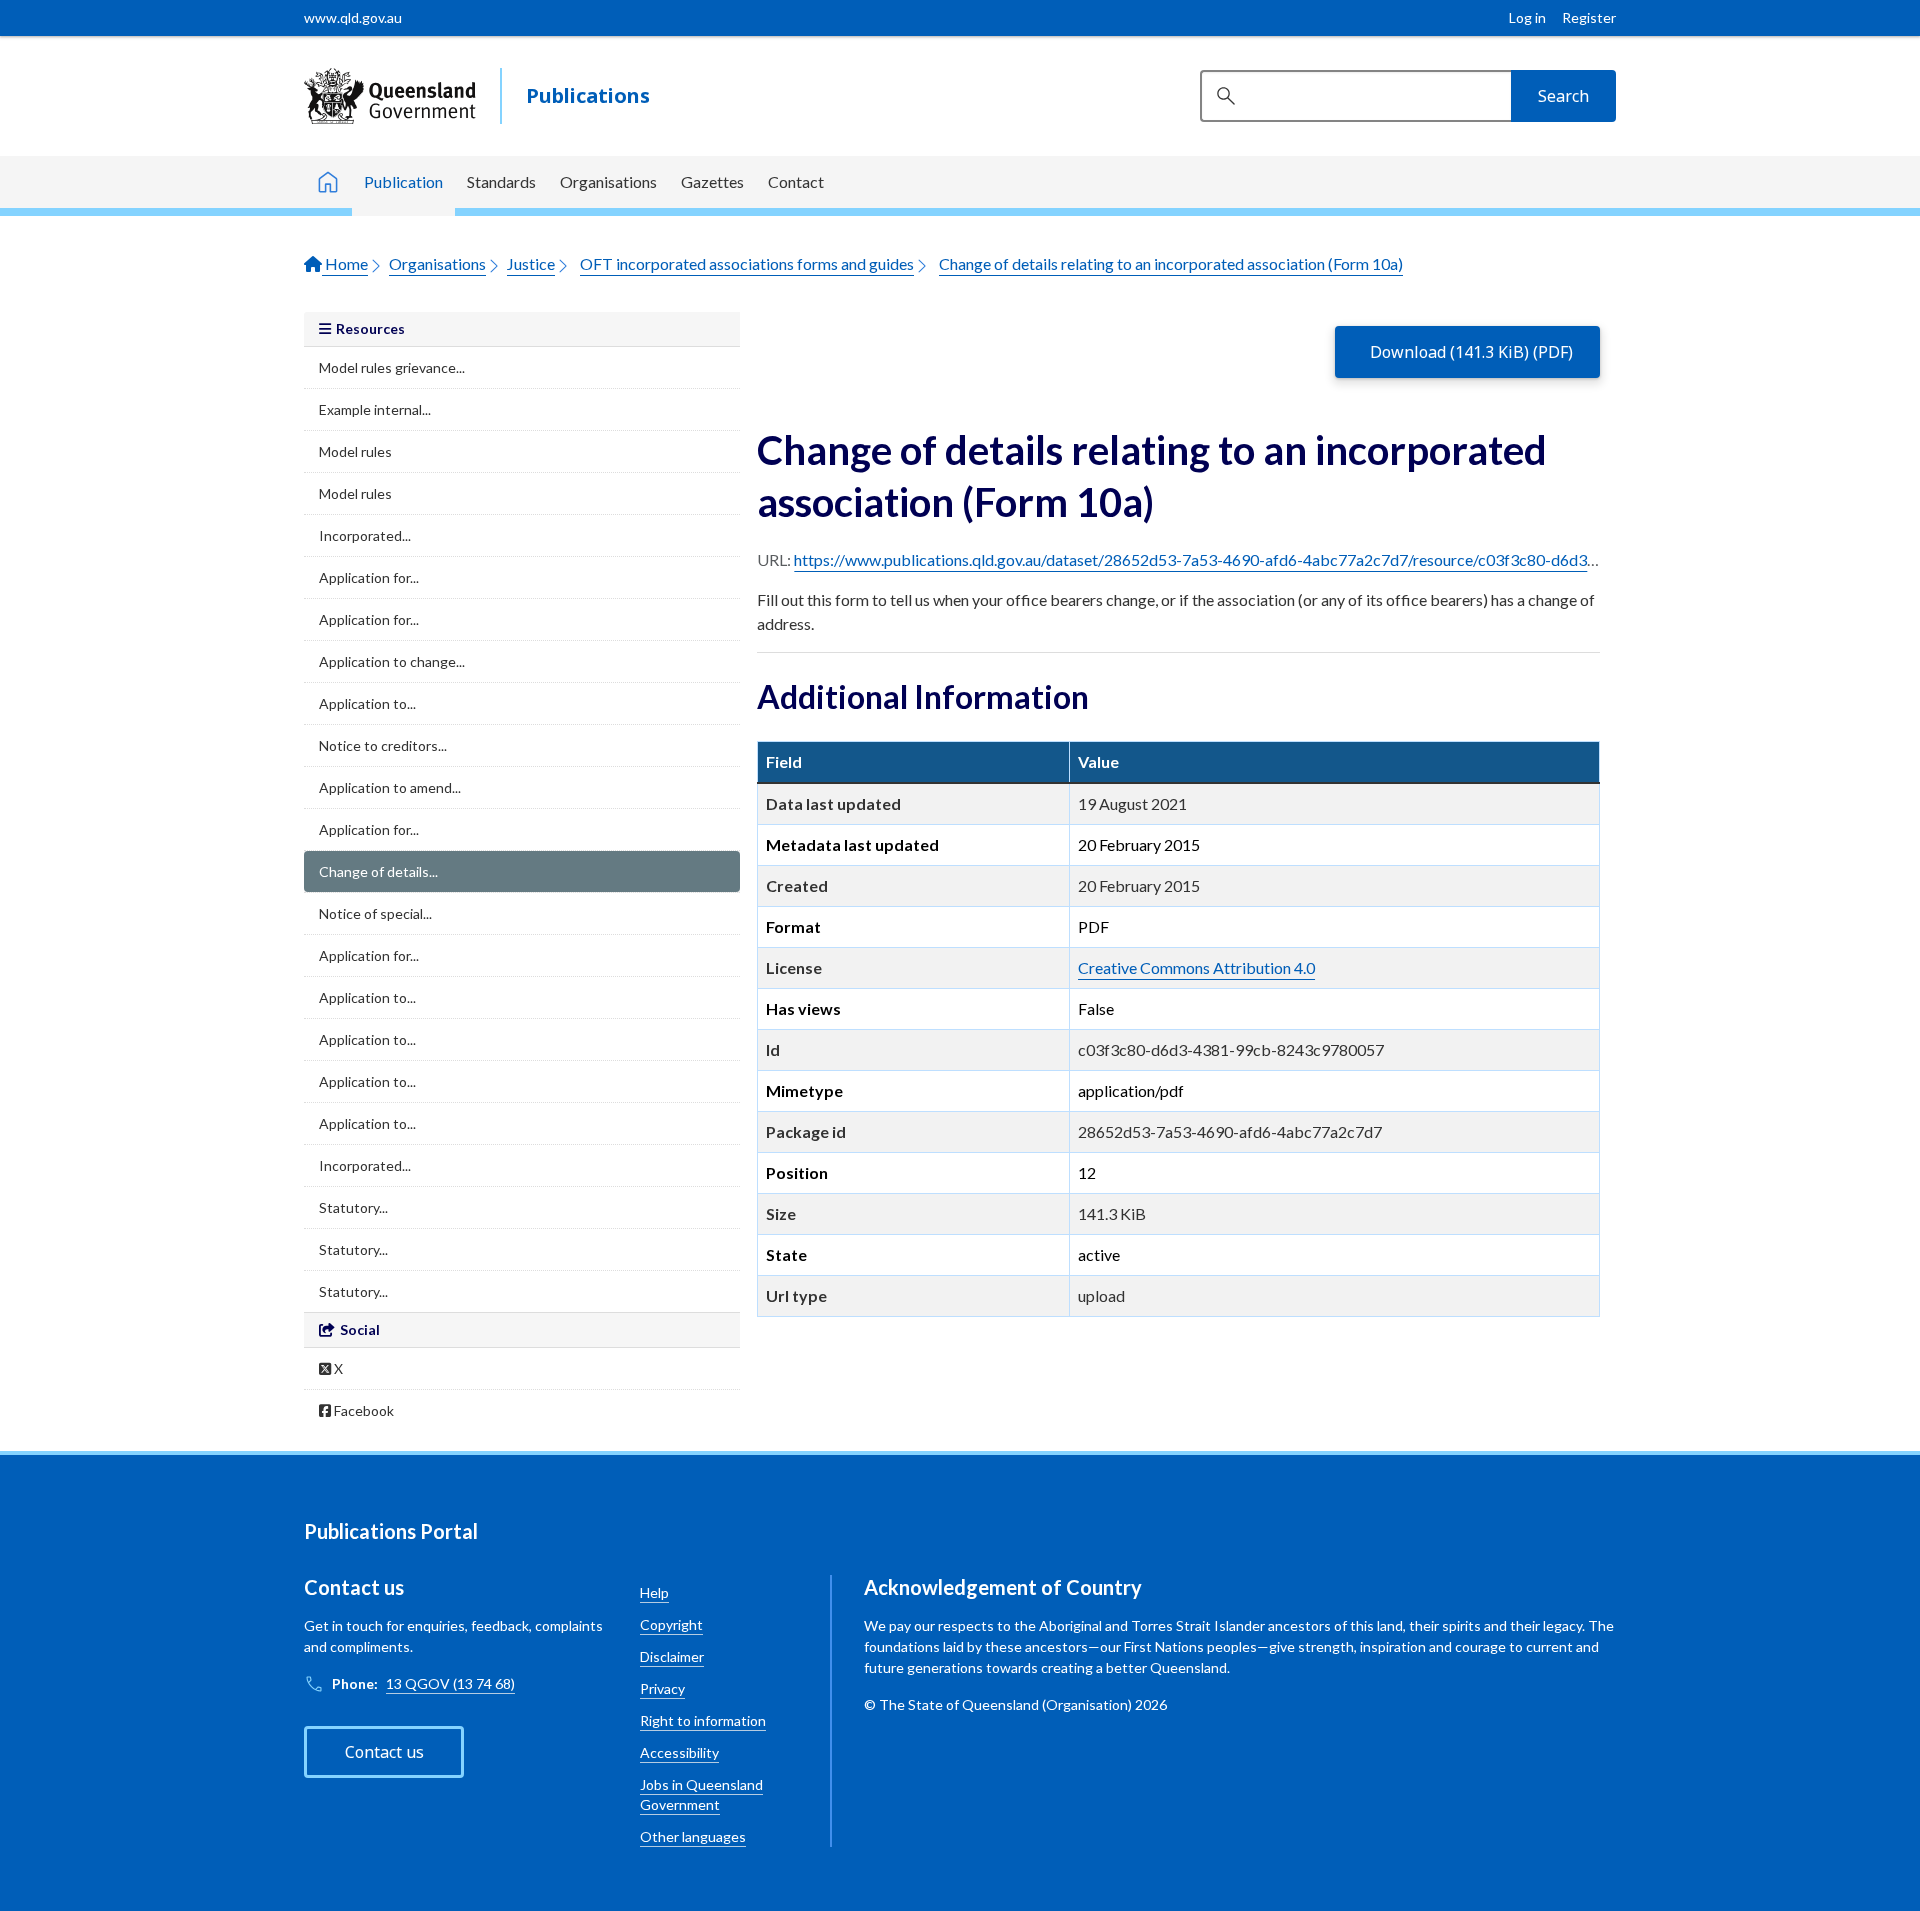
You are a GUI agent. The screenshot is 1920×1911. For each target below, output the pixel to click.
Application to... (367, 703)
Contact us (384, 1752)
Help (654, 1592)
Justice (531, 263)
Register (1589, 17)
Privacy (662, 1688)
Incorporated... (365, 535)
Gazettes (712, 181)
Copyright (671, 1624)
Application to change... (392, 661)
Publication (403, 181)
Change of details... (378, 871)
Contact (796, 181)
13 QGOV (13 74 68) (450, 1683)
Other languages (693, 1836)
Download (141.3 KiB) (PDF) (1471, 352)
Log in (1527, 17)
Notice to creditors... (383, 745)
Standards (501, 181)
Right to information (703, 1720)
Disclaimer (672, 1656)
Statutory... (353, 1207)
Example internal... (375, 409)
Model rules (355, 451)
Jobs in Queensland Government (701, 1794)
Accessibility (679, 1752)
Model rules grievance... (392, 367)
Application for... (369, 577)
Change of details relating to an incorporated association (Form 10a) (1171, 263)
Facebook (362, 1410)
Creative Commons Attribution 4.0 (1196, 967)
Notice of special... (375, 913)
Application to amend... (390, 787)
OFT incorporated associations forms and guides (747, 263)
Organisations (608, 181)
